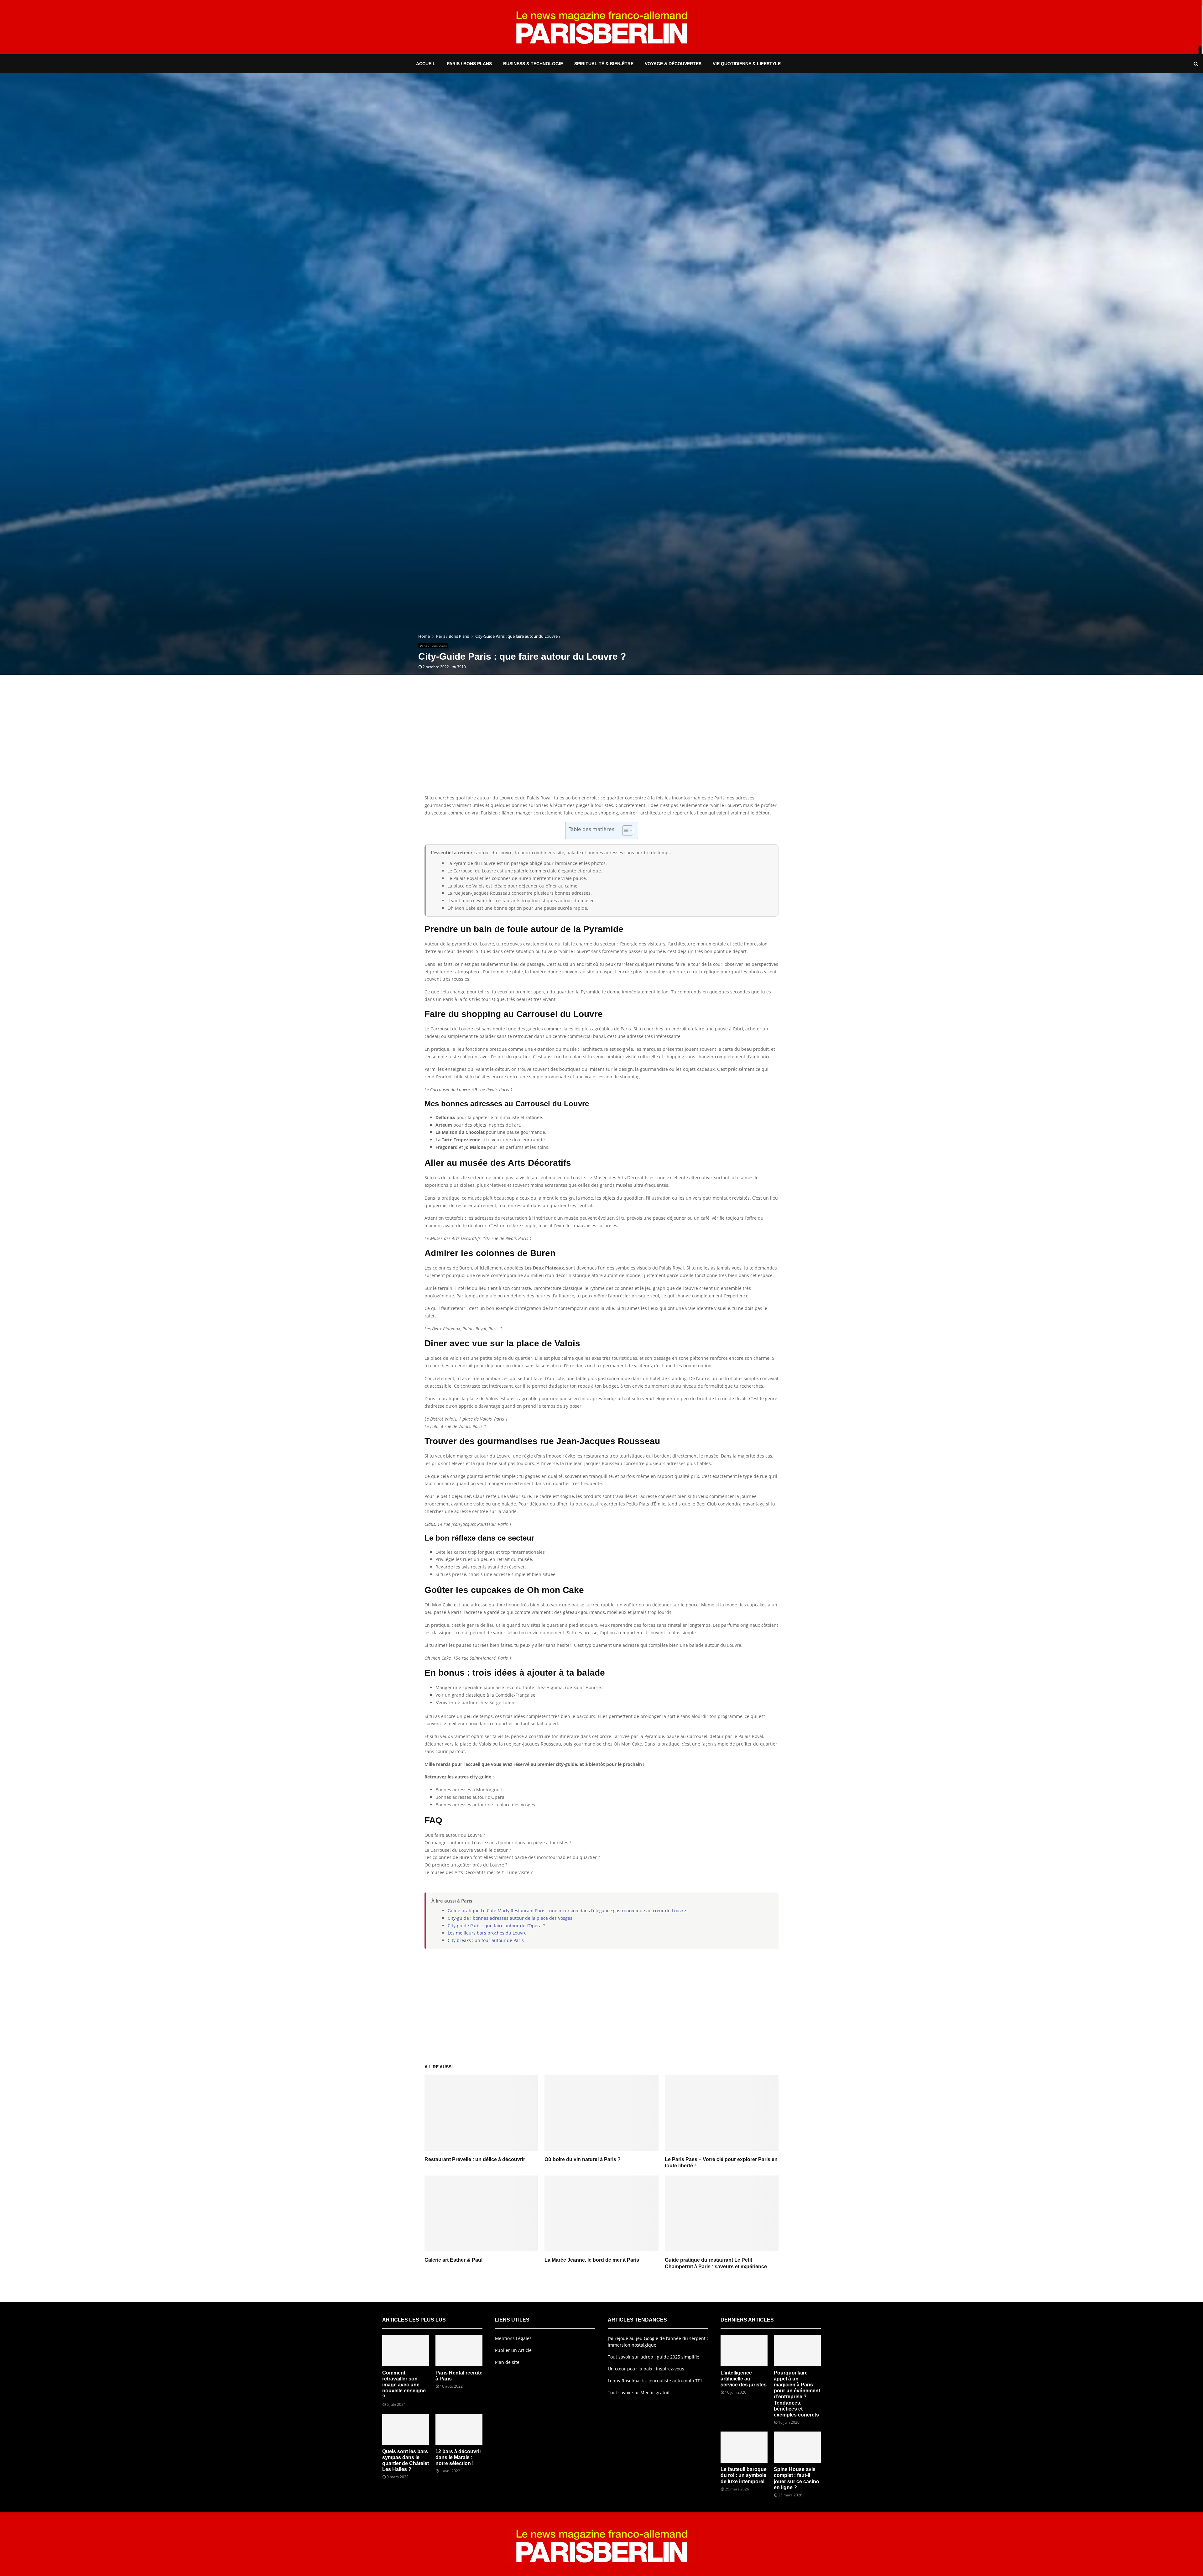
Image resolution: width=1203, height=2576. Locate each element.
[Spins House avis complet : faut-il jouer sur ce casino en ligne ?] (797, 2447)
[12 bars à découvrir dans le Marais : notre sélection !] (459, 2429)
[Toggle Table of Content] (625, 830)
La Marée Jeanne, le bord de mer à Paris (592, 2260)
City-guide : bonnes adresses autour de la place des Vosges (510, 1918)
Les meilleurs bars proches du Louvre (487, 1933)
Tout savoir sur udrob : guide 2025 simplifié (654, 2357)
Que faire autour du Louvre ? (455, 1835)
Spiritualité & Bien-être (604, 64)
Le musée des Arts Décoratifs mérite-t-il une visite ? (479, 1872)
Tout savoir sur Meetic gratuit (639, 2393)
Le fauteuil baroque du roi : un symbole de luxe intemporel (744, 2475)
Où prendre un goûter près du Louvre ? (466, 1865)
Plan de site (507, 2362)
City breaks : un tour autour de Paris (486, 1940)
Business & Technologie (533, 64)
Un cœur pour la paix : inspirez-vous (646, 2369)
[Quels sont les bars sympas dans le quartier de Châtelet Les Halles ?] (406, 2429)
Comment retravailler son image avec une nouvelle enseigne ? (404, 2385)
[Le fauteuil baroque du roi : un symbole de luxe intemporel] (744, 2447)
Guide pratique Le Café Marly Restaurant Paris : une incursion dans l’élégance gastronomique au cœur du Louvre (567, 1911)
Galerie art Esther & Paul (453, 2260)
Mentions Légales (513, 2338)
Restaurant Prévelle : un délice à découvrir (475, 2159)
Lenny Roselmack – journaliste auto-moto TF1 (655, 2381)
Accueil (426, 64)
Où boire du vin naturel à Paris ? (583, 2159)
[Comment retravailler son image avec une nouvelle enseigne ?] (406, 2351)
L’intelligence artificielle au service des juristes (744, 2379)
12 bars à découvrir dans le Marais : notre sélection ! (458, 2457)
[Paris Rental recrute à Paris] (459, 2351)
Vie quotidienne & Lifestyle (747, 64)
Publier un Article (513, 2350)
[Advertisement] (601, 744)
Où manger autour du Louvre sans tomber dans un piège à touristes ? (498, 1843)
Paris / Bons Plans (469, 64)
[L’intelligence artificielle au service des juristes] (744, 2351)
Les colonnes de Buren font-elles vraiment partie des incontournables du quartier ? (512, 1857)
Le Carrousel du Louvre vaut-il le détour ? (468, 1850)
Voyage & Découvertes (673, 64)
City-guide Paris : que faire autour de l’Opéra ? (496, 1926)
